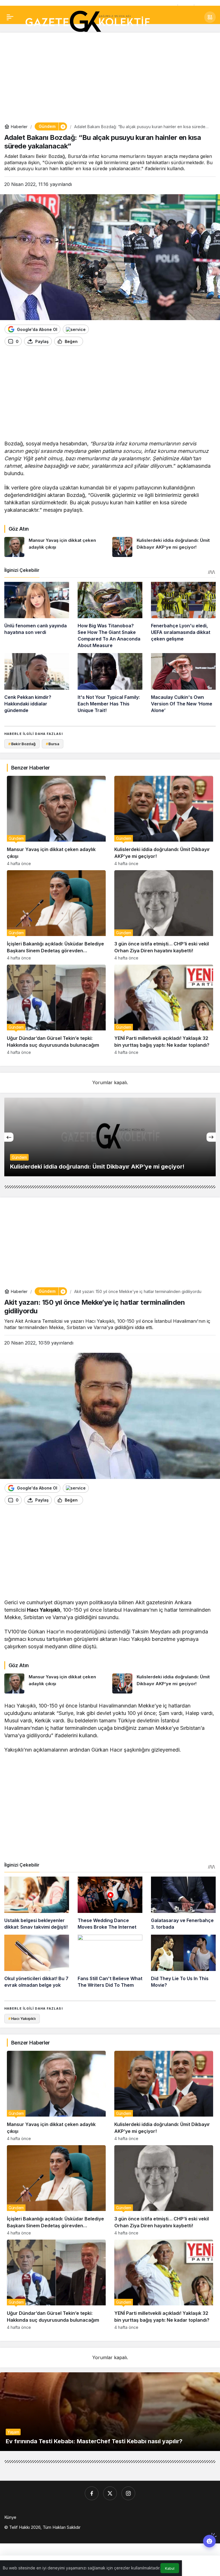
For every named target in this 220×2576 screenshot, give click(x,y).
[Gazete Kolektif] (87, 22)
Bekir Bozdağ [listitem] (22, 744)
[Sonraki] (211, 1137)
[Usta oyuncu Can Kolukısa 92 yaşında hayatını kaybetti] (110, 1137)
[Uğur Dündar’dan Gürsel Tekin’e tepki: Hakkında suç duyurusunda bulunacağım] (56, 1010)
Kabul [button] (170, 2568)
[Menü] (10, 17)
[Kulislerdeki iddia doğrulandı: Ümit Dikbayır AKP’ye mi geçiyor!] (164, 547)
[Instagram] (128, 2493)
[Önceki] (9, 1137)
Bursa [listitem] (53, 744)
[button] (210, 17)
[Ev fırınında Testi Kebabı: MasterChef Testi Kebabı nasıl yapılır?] (110, 2412)
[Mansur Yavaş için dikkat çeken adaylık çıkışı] (56, 547)
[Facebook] (92, 2493)
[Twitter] (110, 2493)
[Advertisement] (110, 77)
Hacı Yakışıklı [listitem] (22, 2018)
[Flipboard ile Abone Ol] (76, 329)
